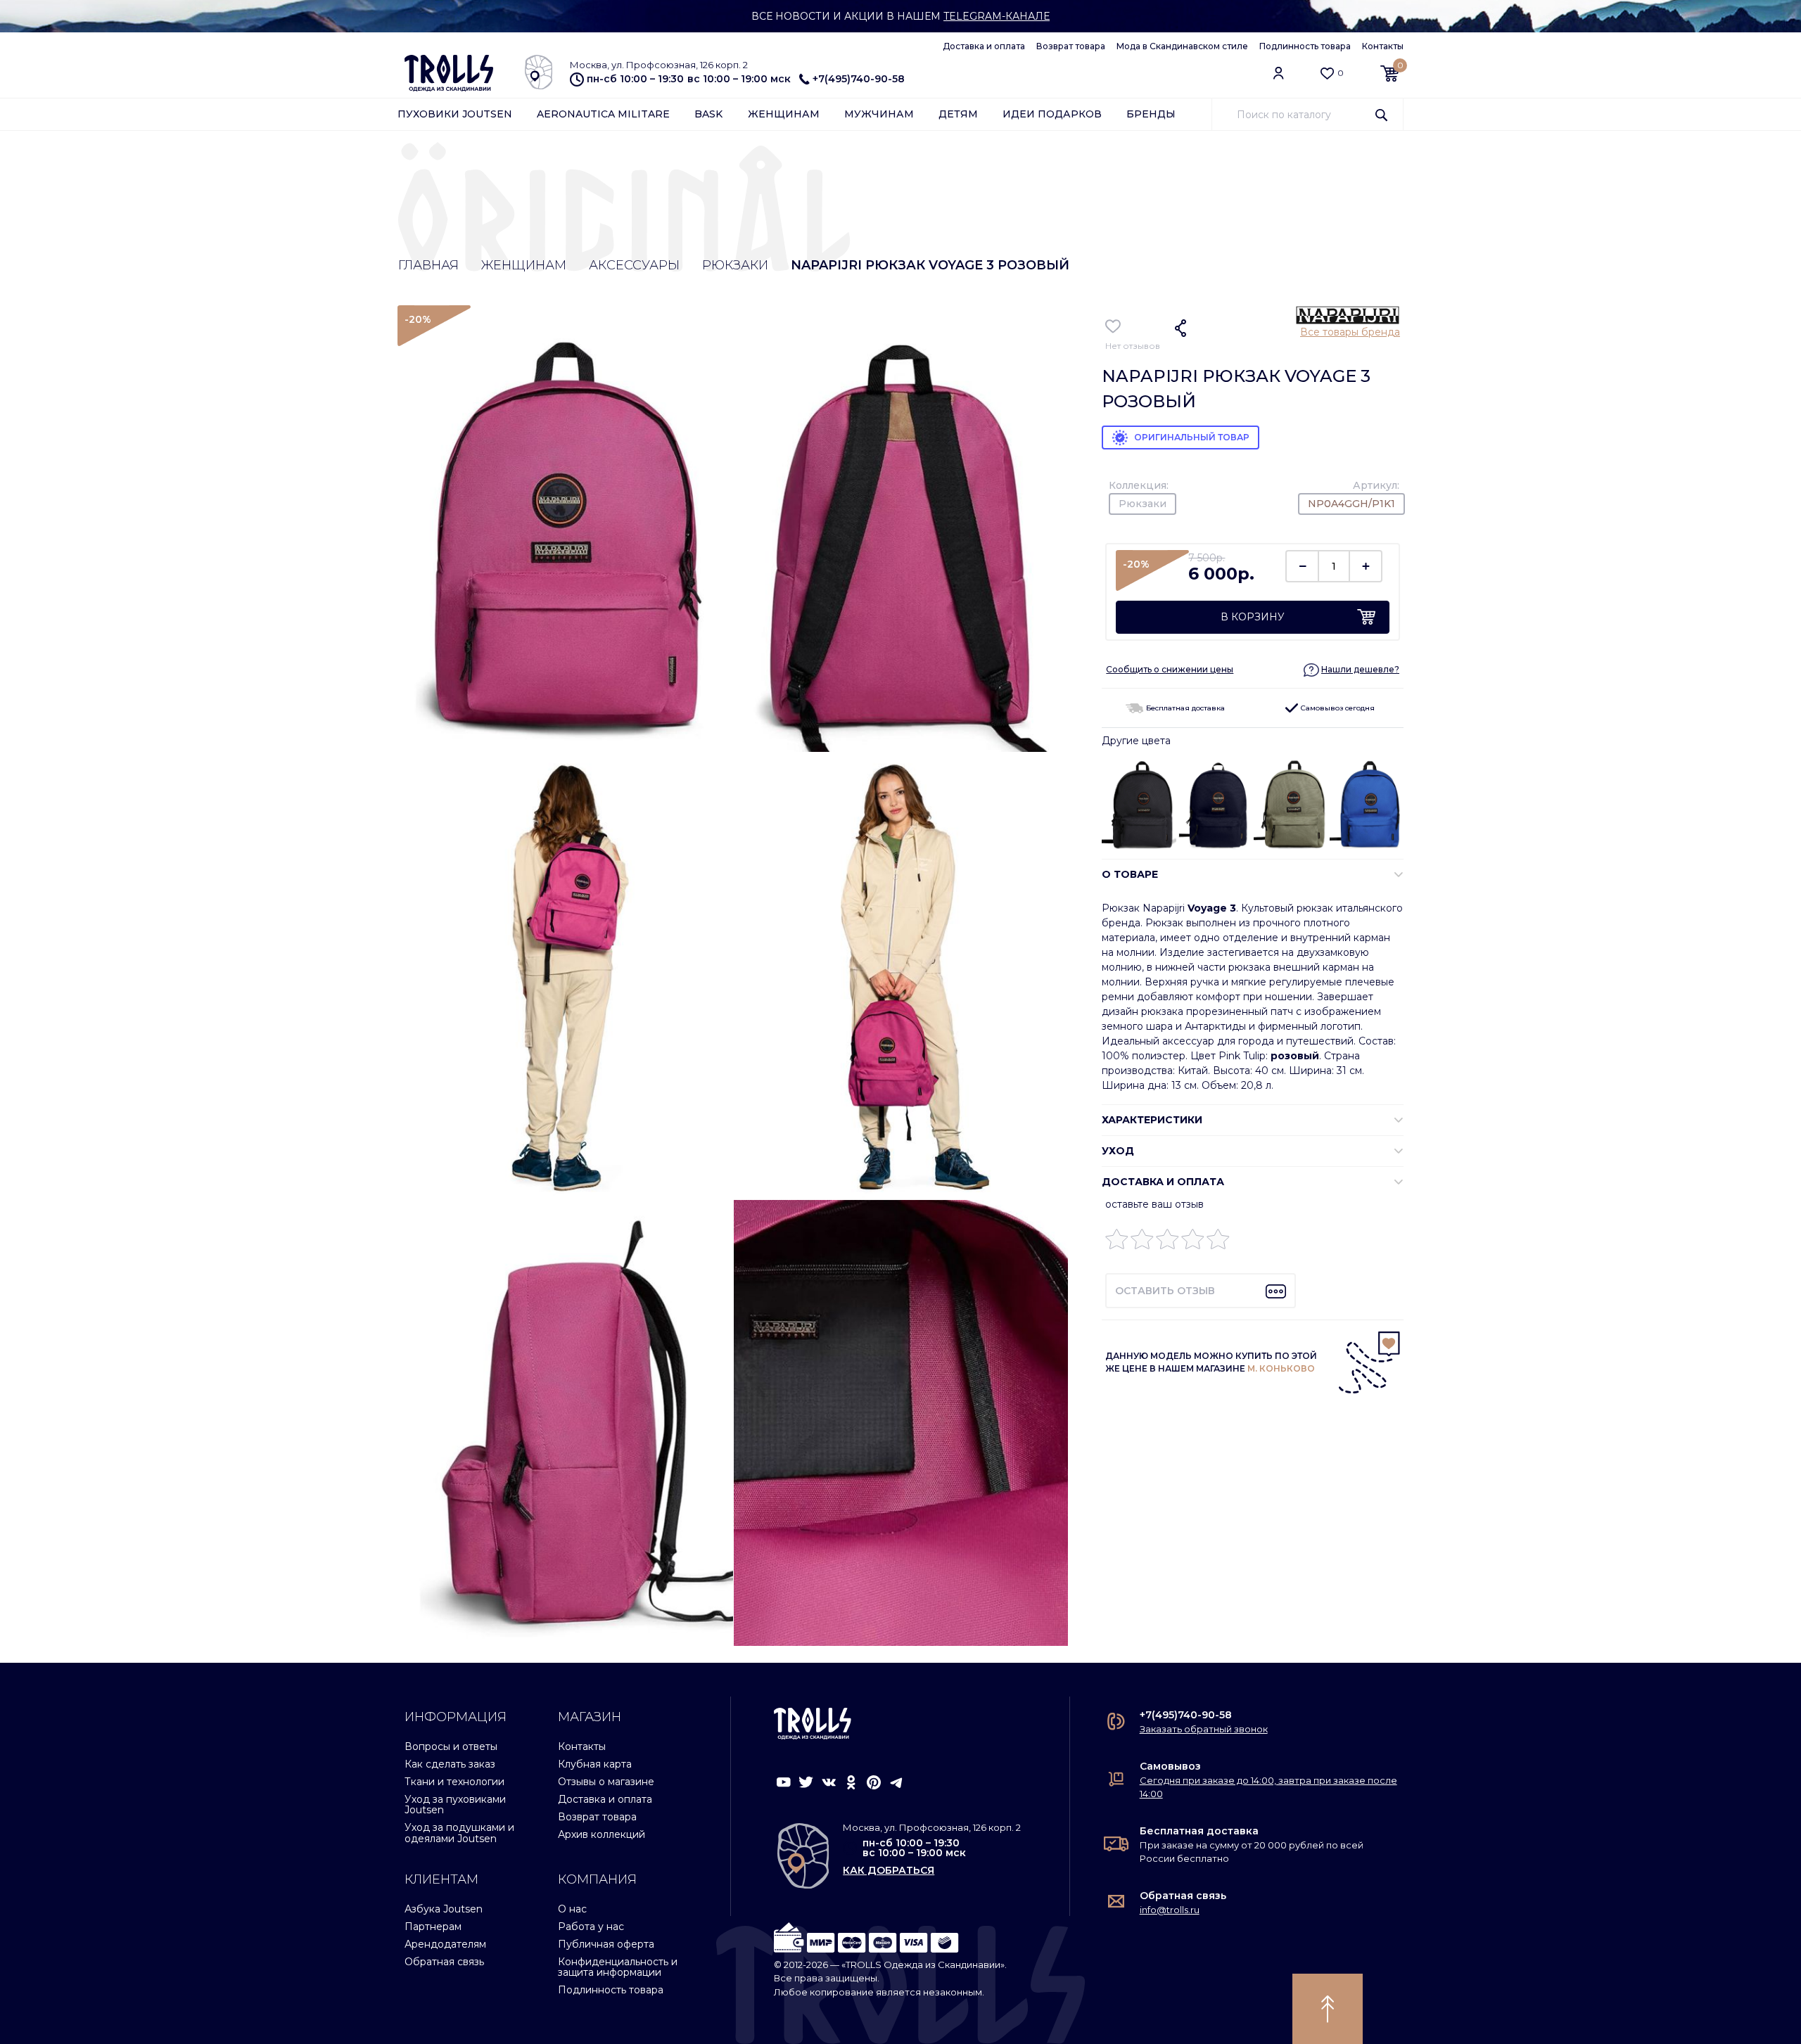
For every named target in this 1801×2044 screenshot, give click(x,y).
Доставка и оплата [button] (1163, 1182)
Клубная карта (595, 1764)
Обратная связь (444, 1962)
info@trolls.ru (1170, 1910)
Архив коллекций (602, 1834)
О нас (572, 1909)
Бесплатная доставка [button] (1184, 708)
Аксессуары (634, 265)
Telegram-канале (997, 16)
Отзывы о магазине (606, 1782)
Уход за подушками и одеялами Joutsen (459, 1833)
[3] (1167, 1243)
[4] (1193, 1243)
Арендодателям (445, 1944)
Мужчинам (879, 114)
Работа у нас (591, 1927)
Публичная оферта (606, 1944)
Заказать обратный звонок (1204, 1729)
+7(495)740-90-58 (859, 79)
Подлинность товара (1305, 46)
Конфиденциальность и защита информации (618, 1967)
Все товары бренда (1350, 332)
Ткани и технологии (454, 1782)
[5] (1218, 1243)
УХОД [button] (1118, 1151)
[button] (1351, 669)
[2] (1142, 1243)
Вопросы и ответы (451, 1746)
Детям (958, 114)
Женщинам (784, 114)
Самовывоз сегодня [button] (1337, 708)
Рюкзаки (735, 265)
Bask (708, 114)
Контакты (1383, 46)
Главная (428, 265)
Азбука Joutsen (444, 1909)
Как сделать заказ (450, 1764)
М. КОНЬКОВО (1281, 1368)
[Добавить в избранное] (1113, 326)
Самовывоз (1170, 1766)
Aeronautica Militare (603, 114)
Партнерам (433, 1927)
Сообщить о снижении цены (1170, 669)
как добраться (889, 1870)
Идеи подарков (1052, 114)
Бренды (1151, 114)
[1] (1117, 1243)
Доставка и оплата (984, 46)
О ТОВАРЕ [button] (1130, 874)
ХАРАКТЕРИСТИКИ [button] (1152, 1120)
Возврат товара (1071, 46)
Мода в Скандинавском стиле (1182, 46)
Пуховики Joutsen (455, 114)
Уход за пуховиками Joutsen (455, 1805)
